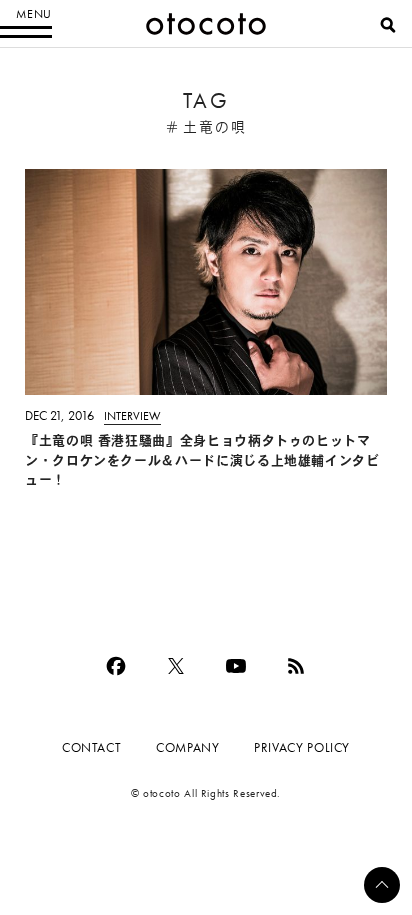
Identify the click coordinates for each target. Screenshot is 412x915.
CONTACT (91, 747)
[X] (176, 666)
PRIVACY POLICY (302, 747)
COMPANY (187, 747)
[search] (388, 25)
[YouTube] (236, 666)
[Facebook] (116, 666)
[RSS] (296, 666)
